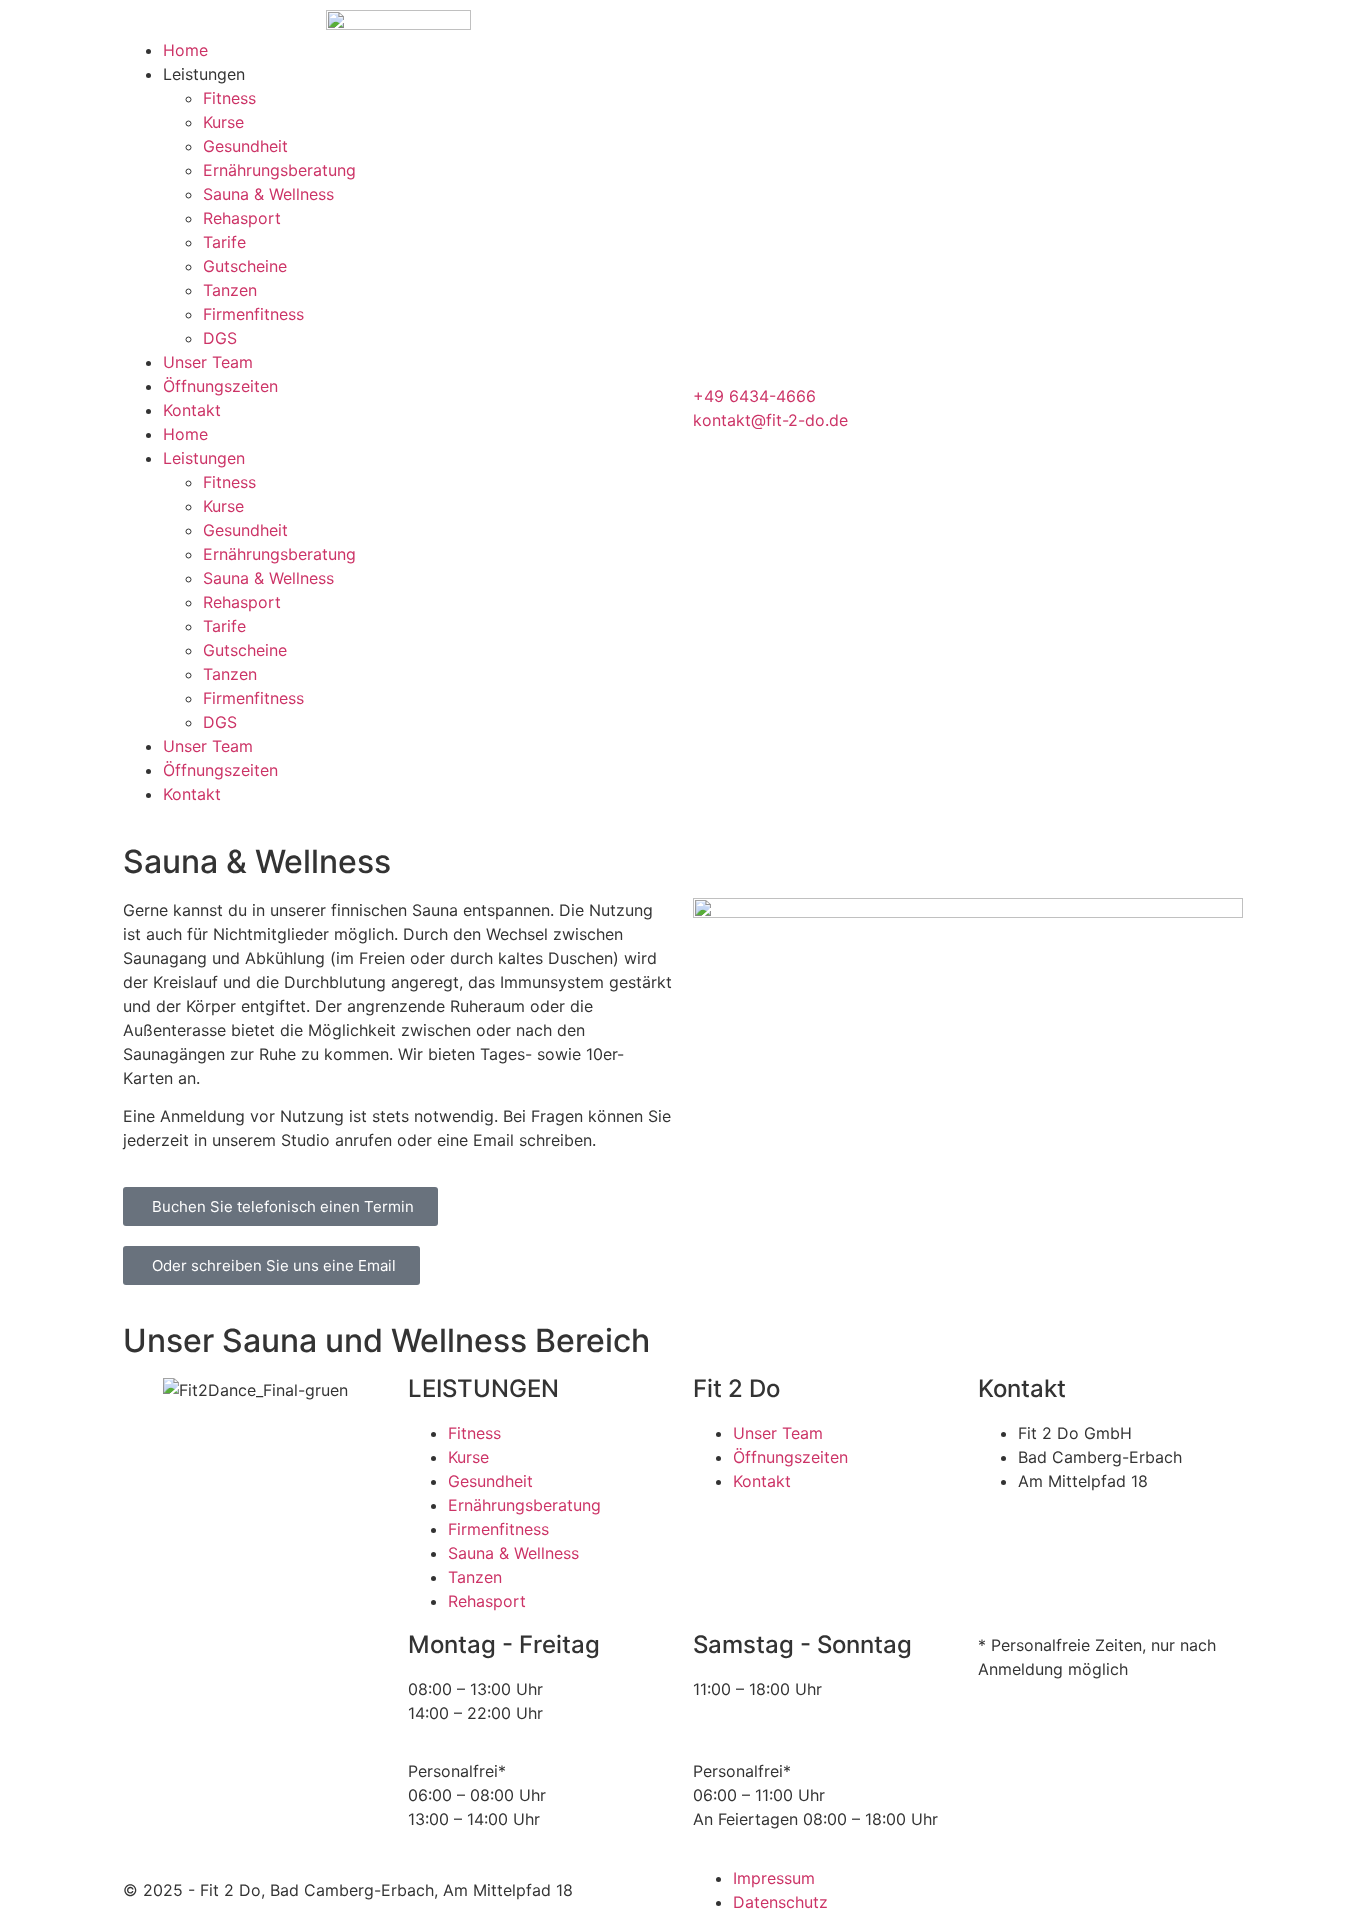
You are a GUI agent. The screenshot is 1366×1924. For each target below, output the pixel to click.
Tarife (224, 242)
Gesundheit (245, 146)
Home (185, 50)
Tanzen (230, 290)
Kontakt (192, 410)
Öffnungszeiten (220, 386)
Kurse (223, 122)
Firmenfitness (253, 314)
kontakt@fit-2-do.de (770, 420)
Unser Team (208, 362)
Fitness (229, 98)
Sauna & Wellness (268, 194)
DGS (220, 338)
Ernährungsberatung (279, 170)
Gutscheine (245, 266)
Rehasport (242, 218)
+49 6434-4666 (754, 396)
